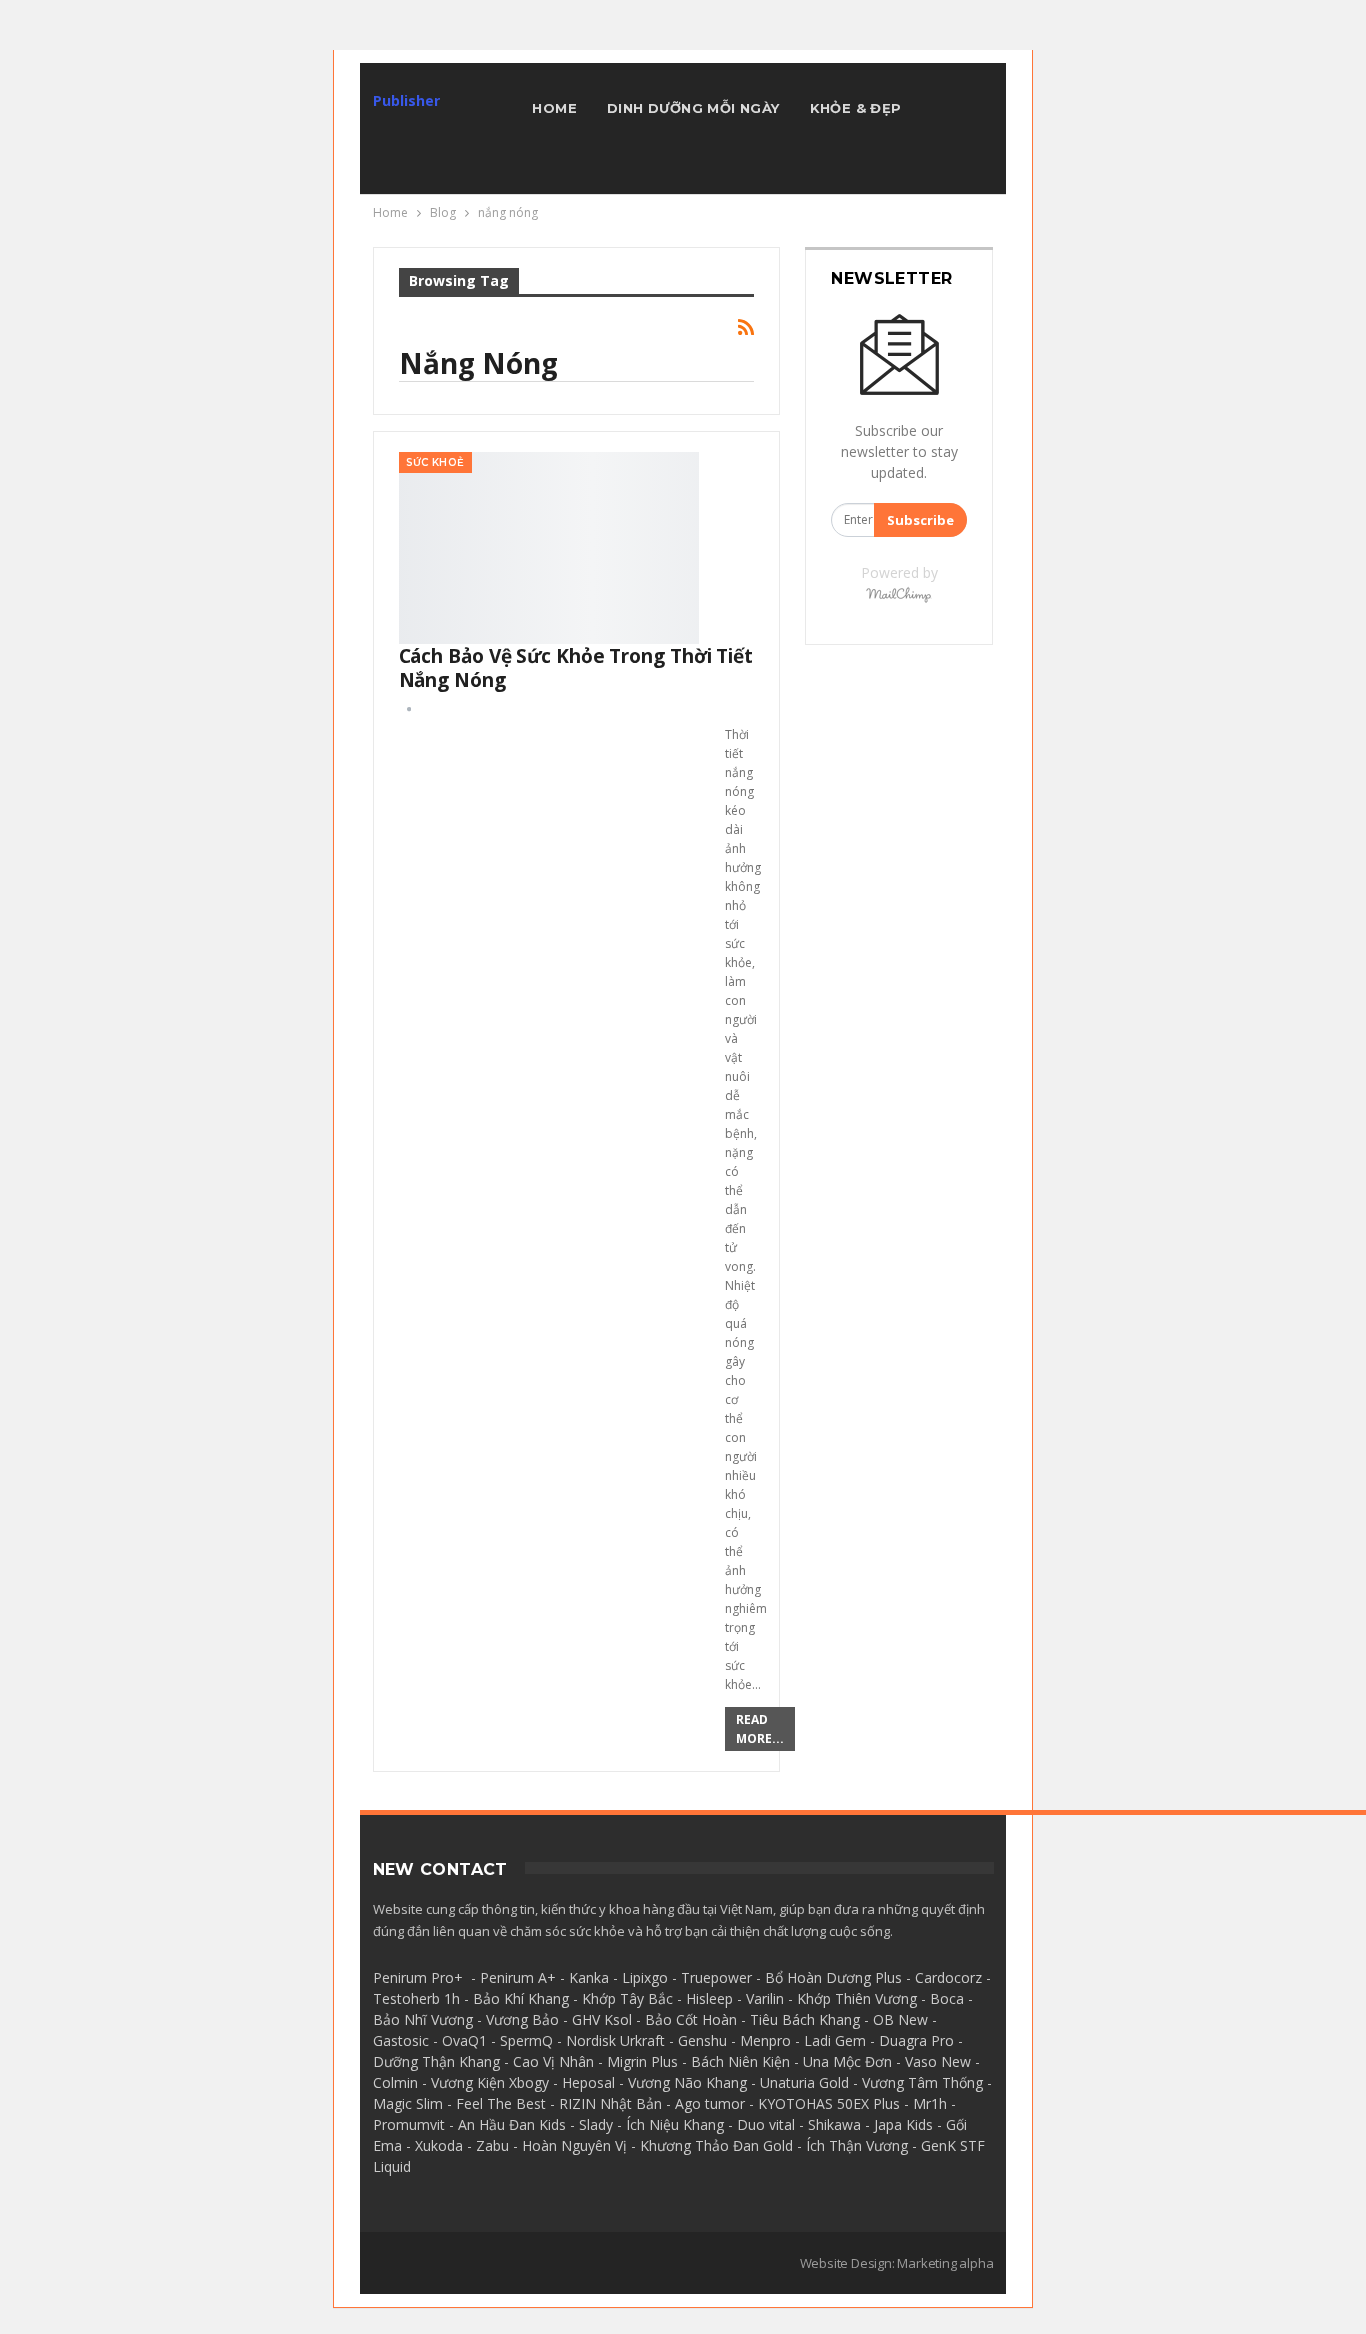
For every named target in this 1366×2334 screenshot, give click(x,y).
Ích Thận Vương (857, 2145)
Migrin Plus (642, 2061)
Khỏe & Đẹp (856, 108)
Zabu (492, 2145)
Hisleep (709, 1998)
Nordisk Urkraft (615, 2040)
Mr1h (930, 2103)
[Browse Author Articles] (409, 708)
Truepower (716, 1977)
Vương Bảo (522, 2019)
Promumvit (409, 2124)
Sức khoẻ (435, 462)
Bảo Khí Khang (521, 1998)
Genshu (702, 2040)
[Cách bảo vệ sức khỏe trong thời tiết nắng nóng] (549, 548)
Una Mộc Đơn (847, 2061)
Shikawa (834, 2124)
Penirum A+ (518, 1977)
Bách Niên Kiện (740, 2061)
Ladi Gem (835, 2040)
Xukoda (439, 2145)
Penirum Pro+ (418, 1977)
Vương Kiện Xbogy (490, 2082)
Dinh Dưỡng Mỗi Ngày (693, 108)
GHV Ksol (602, 2019)
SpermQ (526, 2040)
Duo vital (766, 2124)
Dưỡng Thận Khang (436, 2061)
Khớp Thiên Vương (857, 1998)
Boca (947, 1998)
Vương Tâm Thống (922, 2082)
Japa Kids (903, 2124)
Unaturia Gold (804, 2082)
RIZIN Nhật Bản (610, 2103)
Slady (596, 2124)
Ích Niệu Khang (675, 2124)
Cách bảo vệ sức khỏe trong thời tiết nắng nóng (576, 668)
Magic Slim (408, 2103)
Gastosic (401, 2040)
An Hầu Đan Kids (512, 2124)
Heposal (588, 2082)
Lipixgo (645, 1977)
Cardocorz (948, 1977)
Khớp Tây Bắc (627, 1998)
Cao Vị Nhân (553, 2061)
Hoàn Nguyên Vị (574, 2145)
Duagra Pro (916, 2040)
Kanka (589, 1977)
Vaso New (938, 2061)
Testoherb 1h (416, 1998)
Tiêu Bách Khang (805, 2019)
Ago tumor (710, 2103)
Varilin (765, 1998)
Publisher (406, 100)
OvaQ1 (464, 2040)
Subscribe (920, 520)
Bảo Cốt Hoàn (691, 2019)
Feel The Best (501, 2103)
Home (554, 108)
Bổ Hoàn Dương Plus (833, 1977)
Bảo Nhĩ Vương (423, 2019)
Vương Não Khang (687, 2082)
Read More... (760, 1729)
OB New (900, 2019)
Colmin (395, 2082)
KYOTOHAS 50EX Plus (829, 2103)
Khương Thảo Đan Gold (716, 2145)
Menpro (765, 2040)
